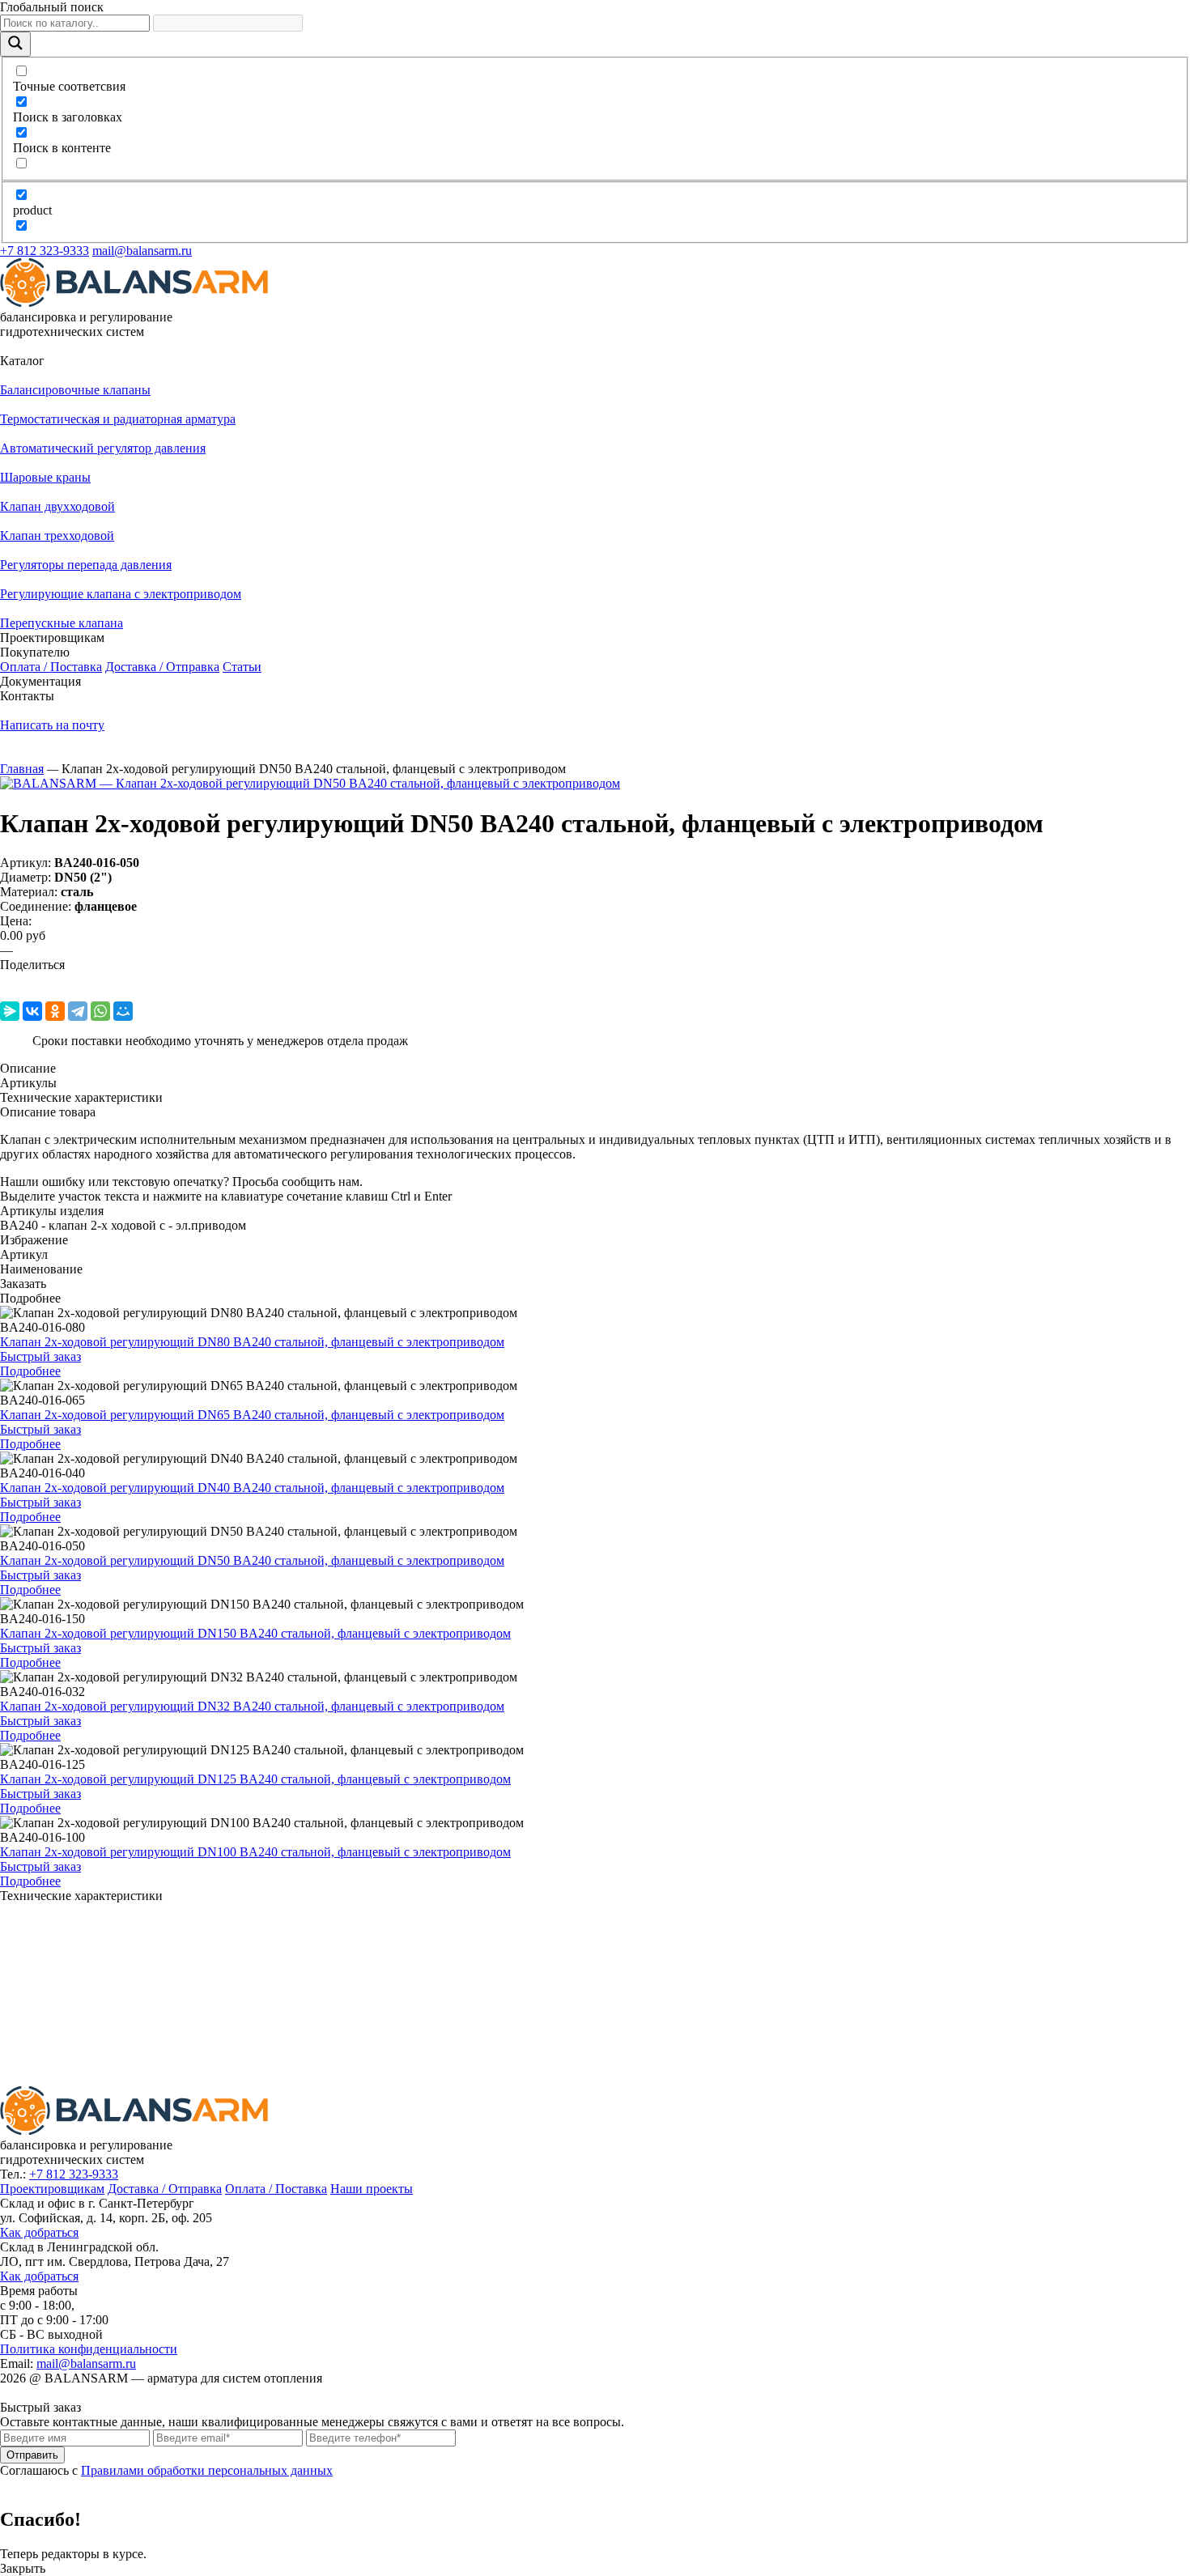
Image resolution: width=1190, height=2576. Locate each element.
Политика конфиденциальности (89, 2349)
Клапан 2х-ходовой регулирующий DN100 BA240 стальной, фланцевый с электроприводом (255, 1852)
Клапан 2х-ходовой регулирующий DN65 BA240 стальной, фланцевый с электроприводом (252, 1415)
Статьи (242, 667)
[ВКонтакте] (32, 1011)
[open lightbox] (310, 783)
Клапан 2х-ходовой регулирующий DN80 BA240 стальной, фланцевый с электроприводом (252, 1342)
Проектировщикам (52, 2189)
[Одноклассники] (55, 1011)
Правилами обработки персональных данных (207, 2470)
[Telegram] (78, 1011)
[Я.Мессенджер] (10, 1011)
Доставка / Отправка (162, 667)
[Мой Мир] (123, 1011)
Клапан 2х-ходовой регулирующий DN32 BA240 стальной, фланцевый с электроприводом (252, 1706)
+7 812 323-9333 (45, 251)
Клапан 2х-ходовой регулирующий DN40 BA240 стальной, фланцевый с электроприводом (252, 1488)
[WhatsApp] (100, 1011)
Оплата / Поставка (51, 667)
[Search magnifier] (15, 44)
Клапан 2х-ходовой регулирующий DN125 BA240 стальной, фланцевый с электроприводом (255, 1779)
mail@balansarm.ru (142, 251)
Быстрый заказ (40, 1356)
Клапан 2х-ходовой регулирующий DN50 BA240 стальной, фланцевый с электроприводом (252, 1560)
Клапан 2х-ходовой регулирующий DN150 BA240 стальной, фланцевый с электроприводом (255, 1633)
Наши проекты (372, 2189)
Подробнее (30, 1371)
